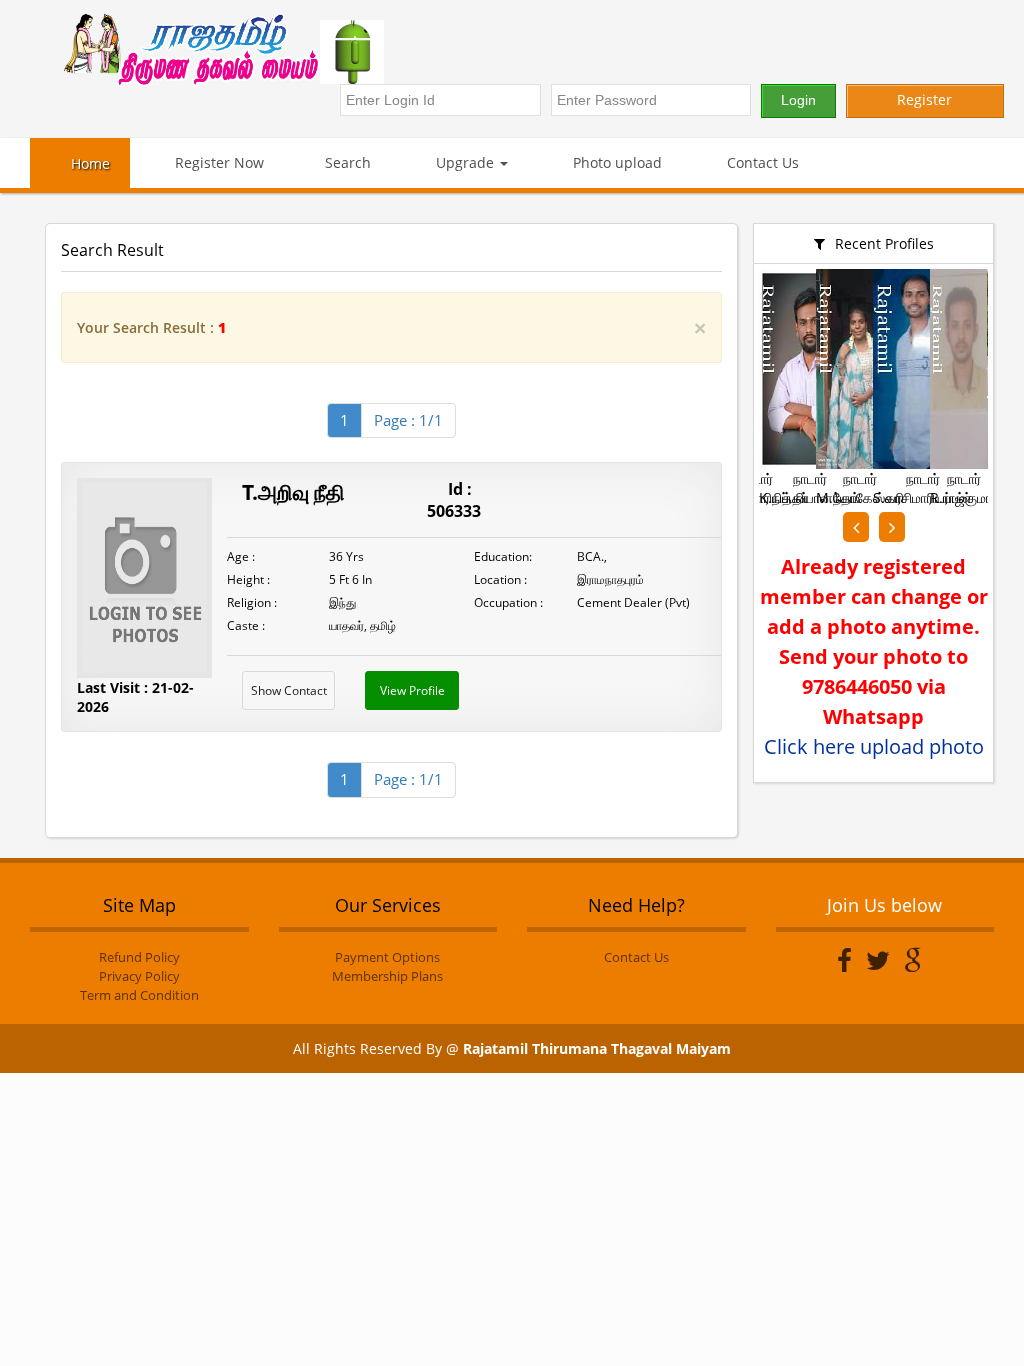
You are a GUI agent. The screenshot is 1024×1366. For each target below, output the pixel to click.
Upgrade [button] (465, 162)
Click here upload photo (874, 746)
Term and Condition (139, 995)
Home (90, 163)
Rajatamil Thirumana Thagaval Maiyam (597, 1048)
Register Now (217, 162)
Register (924, 99)
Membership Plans (387, 976)
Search (348, 162)
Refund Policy (139, 957)
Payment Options (387, 957)
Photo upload (615, 162)
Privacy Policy (139, 976)
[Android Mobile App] (430, 52)
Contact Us (761, 162)
